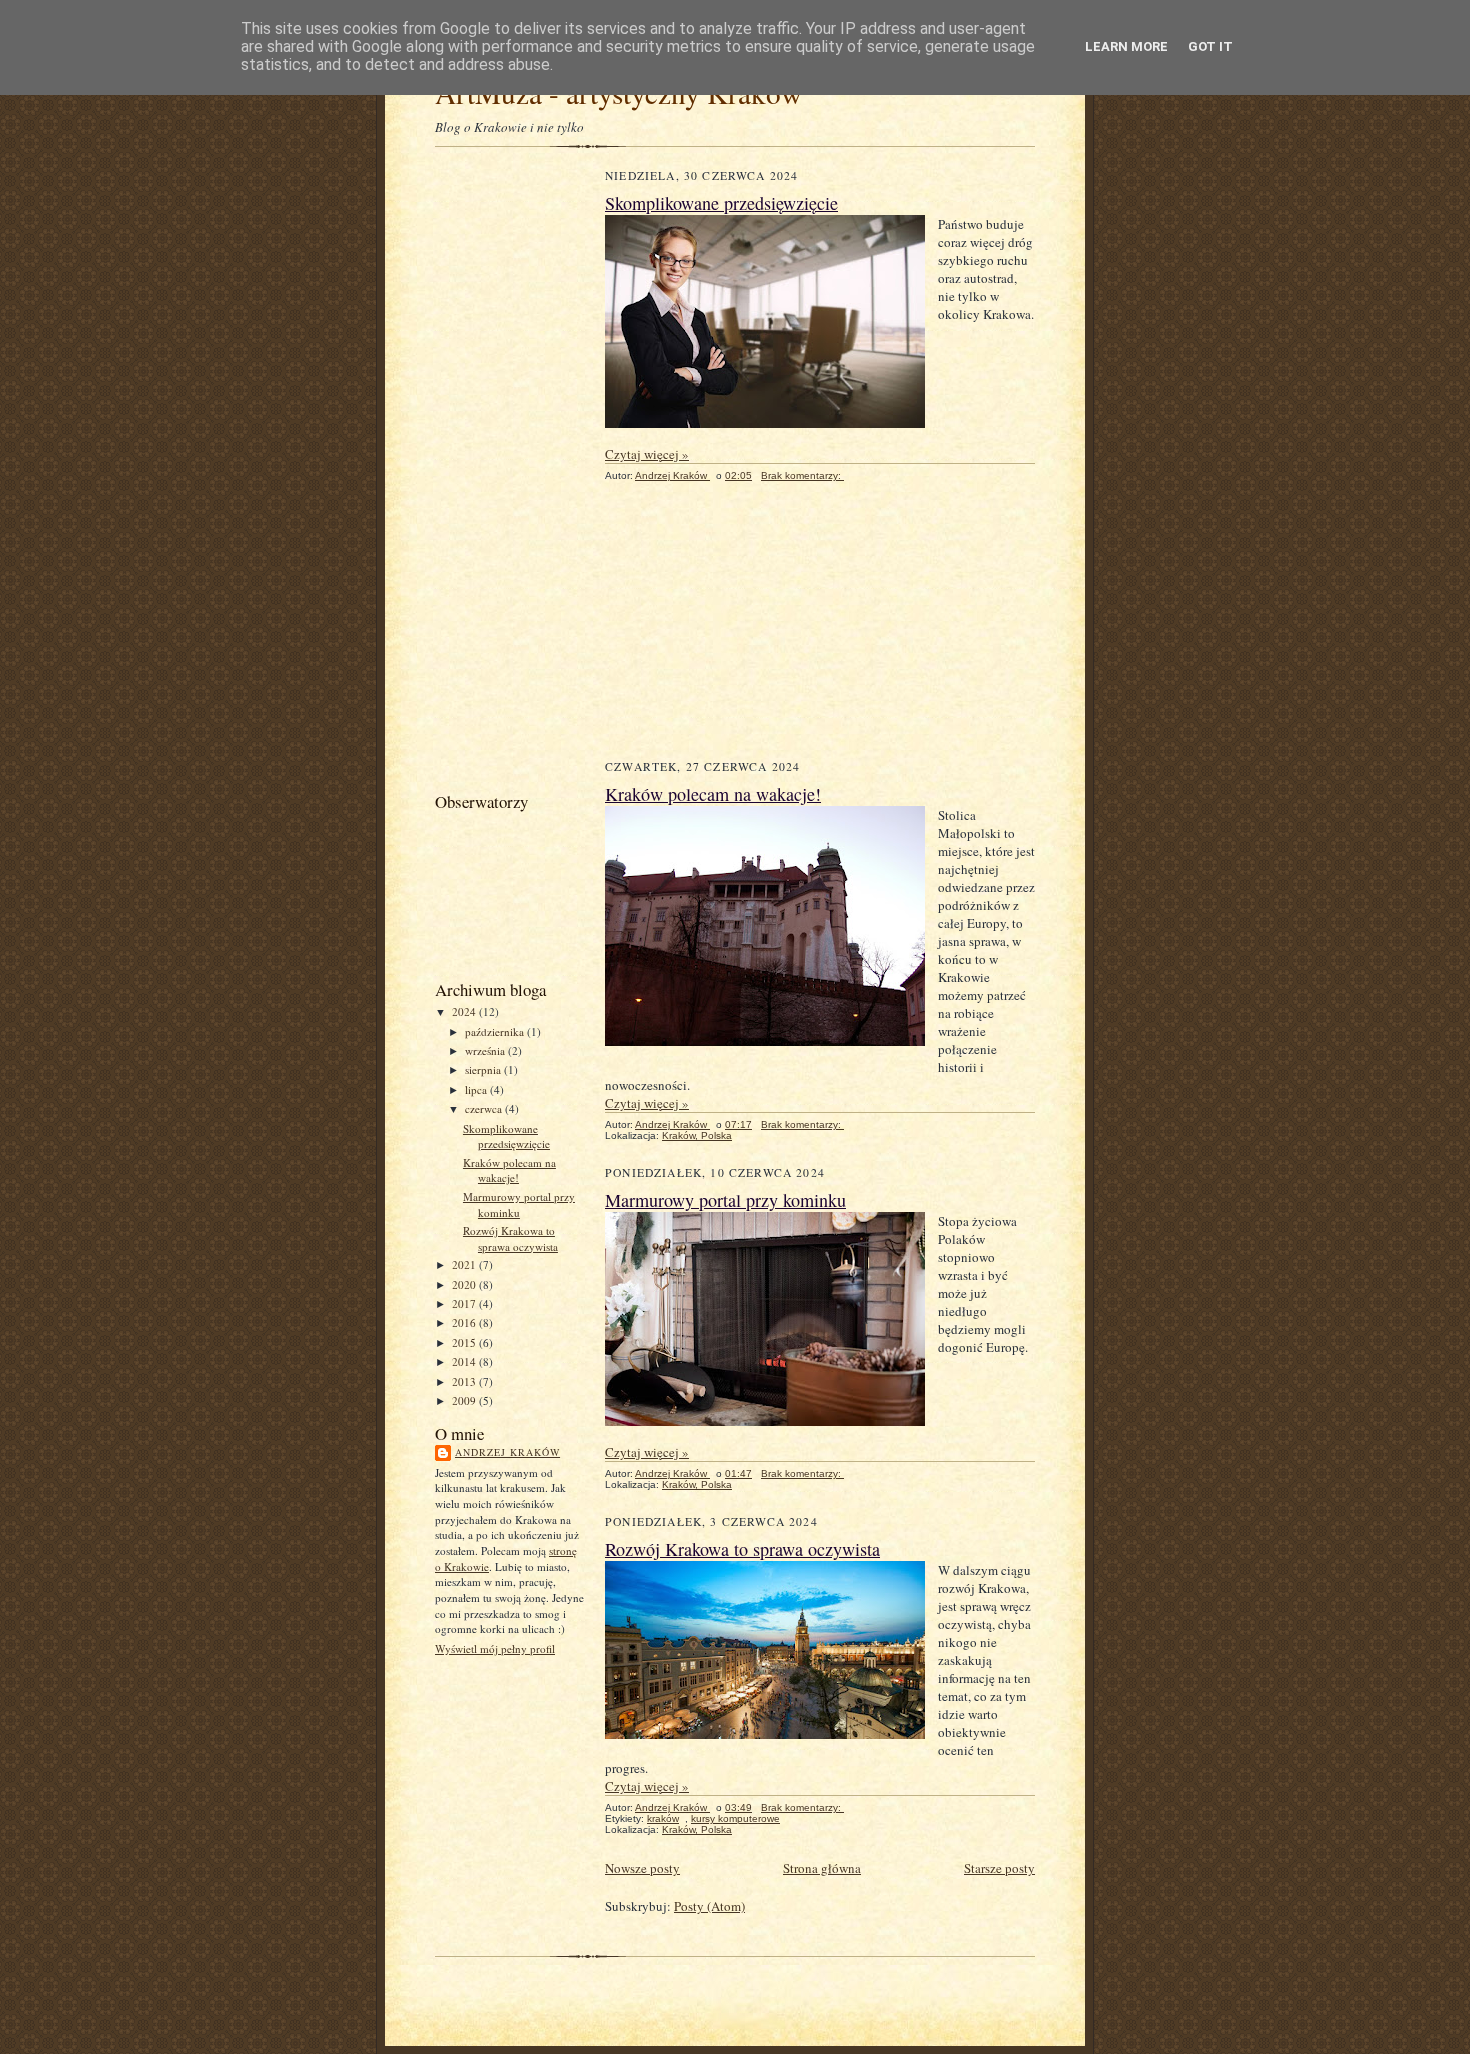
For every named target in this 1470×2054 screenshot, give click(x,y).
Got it (1210, 46)
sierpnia (484, 1069)
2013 (465, 1381)
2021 (465, 1264)
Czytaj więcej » (647, 454)
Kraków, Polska (697, 1135)
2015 (465, 1342)
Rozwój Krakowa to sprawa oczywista (510, 1238)
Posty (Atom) (709, 1906)
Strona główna (822, 1868)
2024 (465, 1011)
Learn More (1126, 46)
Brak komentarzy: (802, 475)
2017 (465, 1303)
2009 (465, 1400)
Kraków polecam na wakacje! (509, 1170)
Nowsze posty (642, 1868)
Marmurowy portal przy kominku (519, 1204)
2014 (465, 1361)
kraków (663, 1818)
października (496, 1031)
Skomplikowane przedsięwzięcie (506, 1136)
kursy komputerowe (735, 1818)
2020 (465, 1284)
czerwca (485, 1108)
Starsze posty (999, 1868)
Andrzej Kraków (507, 1452)
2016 (465, 1322)
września (486, 1050)
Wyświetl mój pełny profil (495, 1648)
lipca (477, 1089)
